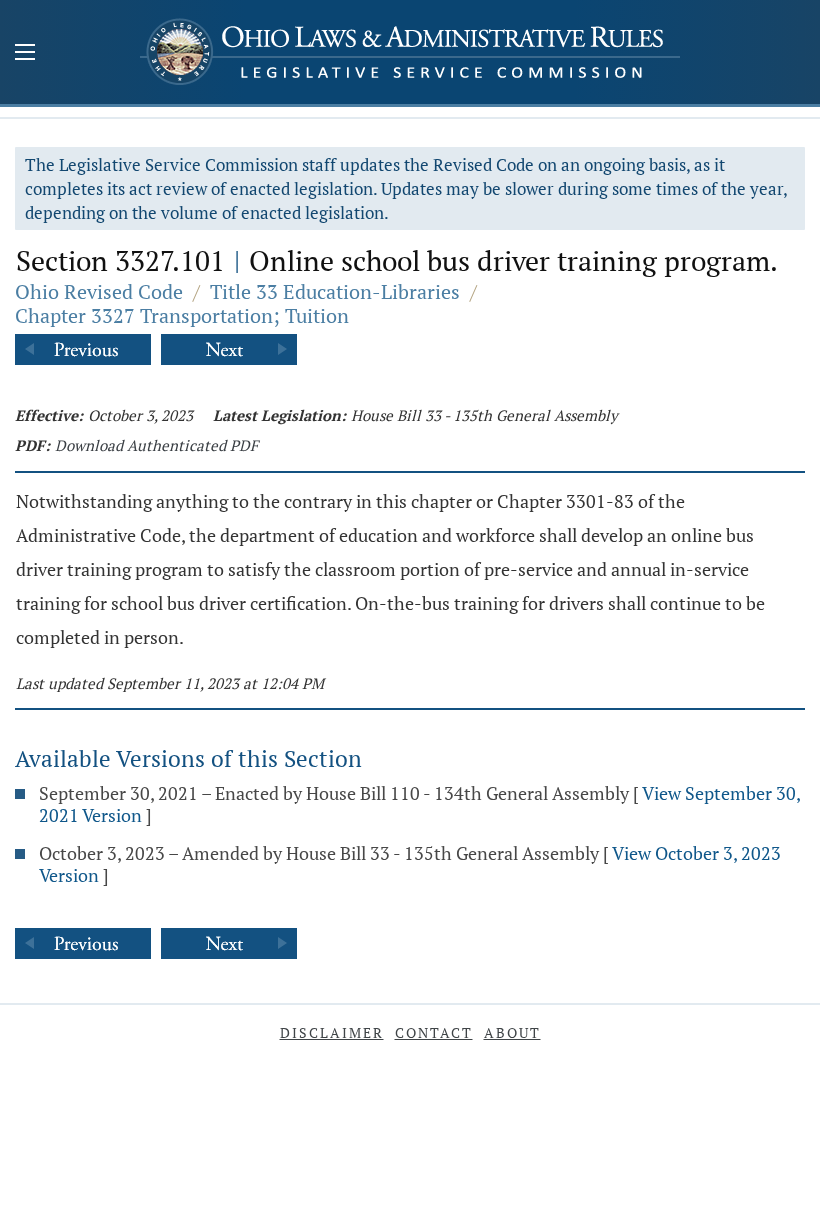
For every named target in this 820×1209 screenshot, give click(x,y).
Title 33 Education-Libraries (335, 291)
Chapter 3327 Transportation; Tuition (182, 315)
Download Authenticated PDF (156, 445)
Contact (434, 1032)
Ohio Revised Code (99, 291)
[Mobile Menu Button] (25, 54)
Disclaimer (332, 1032)
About (512, 1032)
